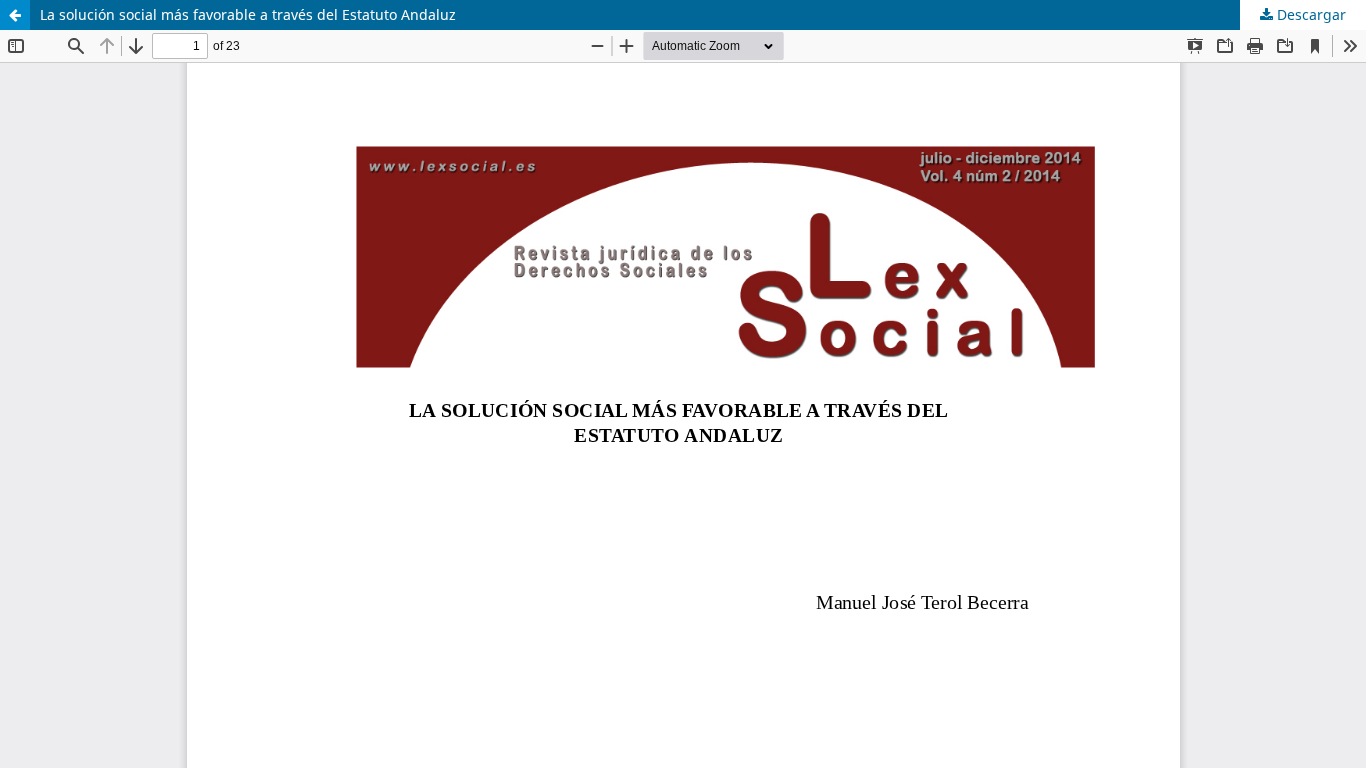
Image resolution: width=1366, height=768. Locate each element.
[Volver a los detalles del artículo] (15, 15)
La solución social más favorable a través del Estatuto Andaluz (248, 14)
